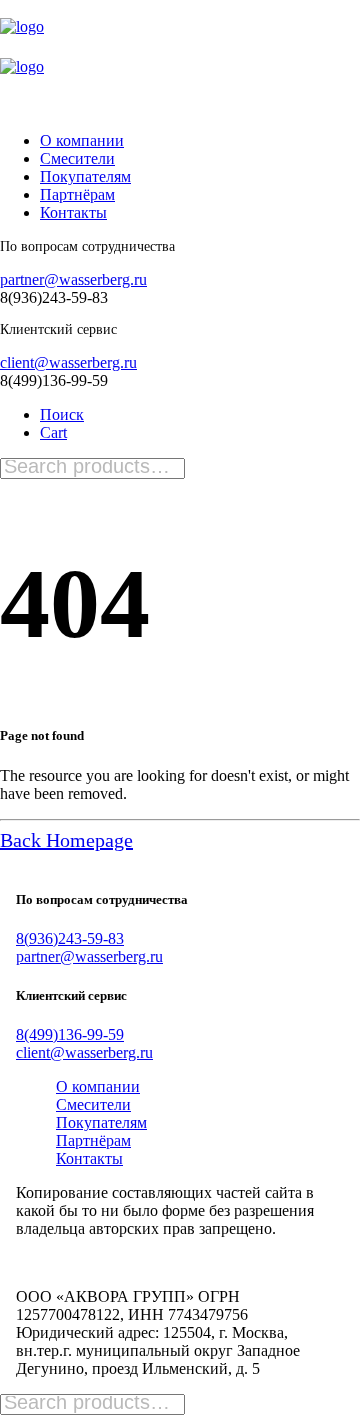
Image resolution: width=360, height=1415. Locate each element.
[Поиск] (92, 467)
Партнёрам (77, 194)
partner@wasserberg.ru (73, 279)
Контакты (73, 212)
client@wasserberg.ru (68, 362)
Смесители (77, 158)
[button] (62, 414)
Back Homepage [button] (66, 840)
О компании (82, 140)
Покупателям (85, 176)
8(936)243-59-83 (70, 938)
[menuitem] (177, 141)
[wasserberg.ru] (180, 58)
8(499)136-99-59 (70, 1034)
